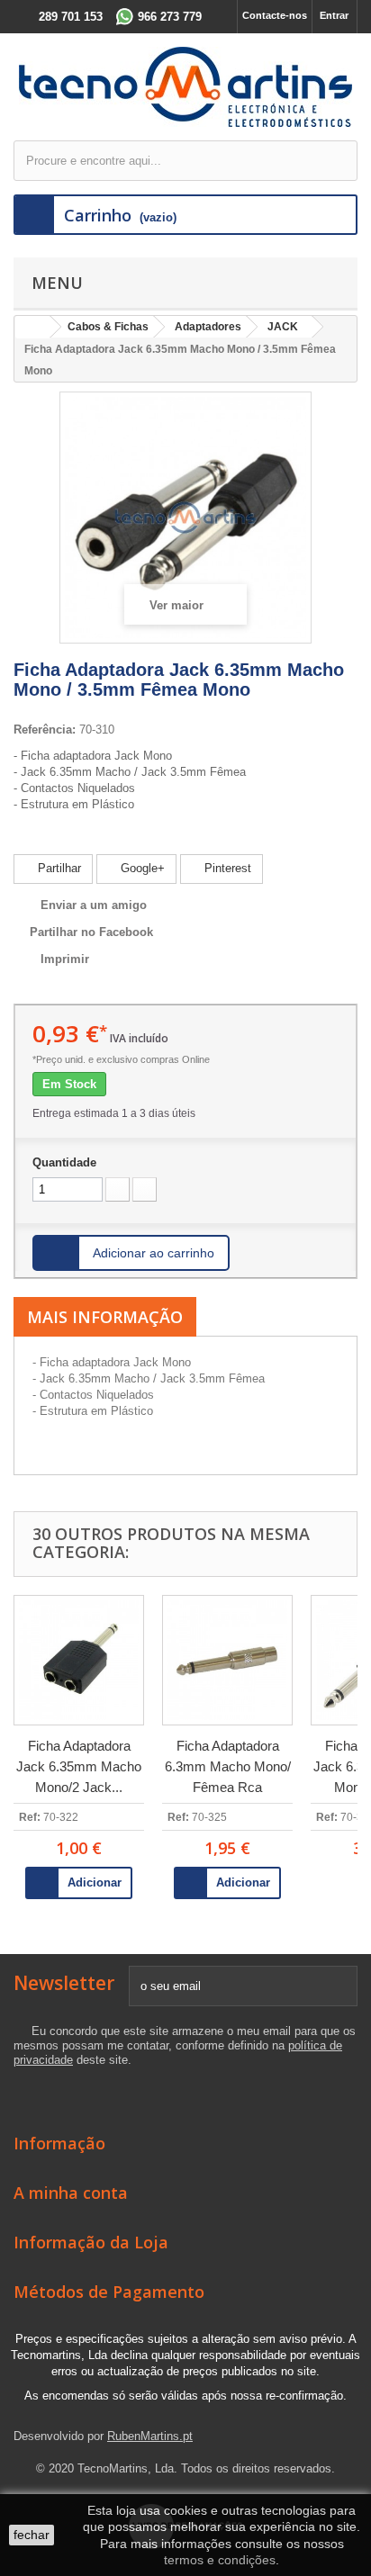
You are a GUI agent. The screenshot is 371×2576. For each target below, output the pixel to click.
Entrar (334, 15)
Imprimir (65, 959)
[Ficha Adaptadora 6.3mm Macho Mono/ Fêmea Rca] (227, 1660)
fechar (32, 2535)
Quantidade (64, 1162)
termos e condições (220, 2560)
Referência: (45, 730)
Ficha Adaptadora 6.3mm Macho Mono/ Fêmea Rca (228, 1766)
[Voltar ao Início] (32, 327)
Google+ (141, 868)
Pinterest (226, 868)
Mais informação (105, 1317)
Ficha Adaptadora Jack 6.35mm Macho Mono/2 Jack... (79, 1766)
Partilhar (58, 868)
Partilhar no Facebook (91, 932)
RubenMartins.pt (150, 2436)
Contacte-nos (275, 15)
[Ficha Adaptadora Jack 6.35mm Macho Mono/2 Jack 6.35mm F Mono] (79, 1660)
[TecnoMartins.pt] (185, 87)
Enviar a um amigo (94, 905)
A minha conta (71, 2193)
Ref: (30, 1817)
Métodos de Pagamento (109, 2292)
